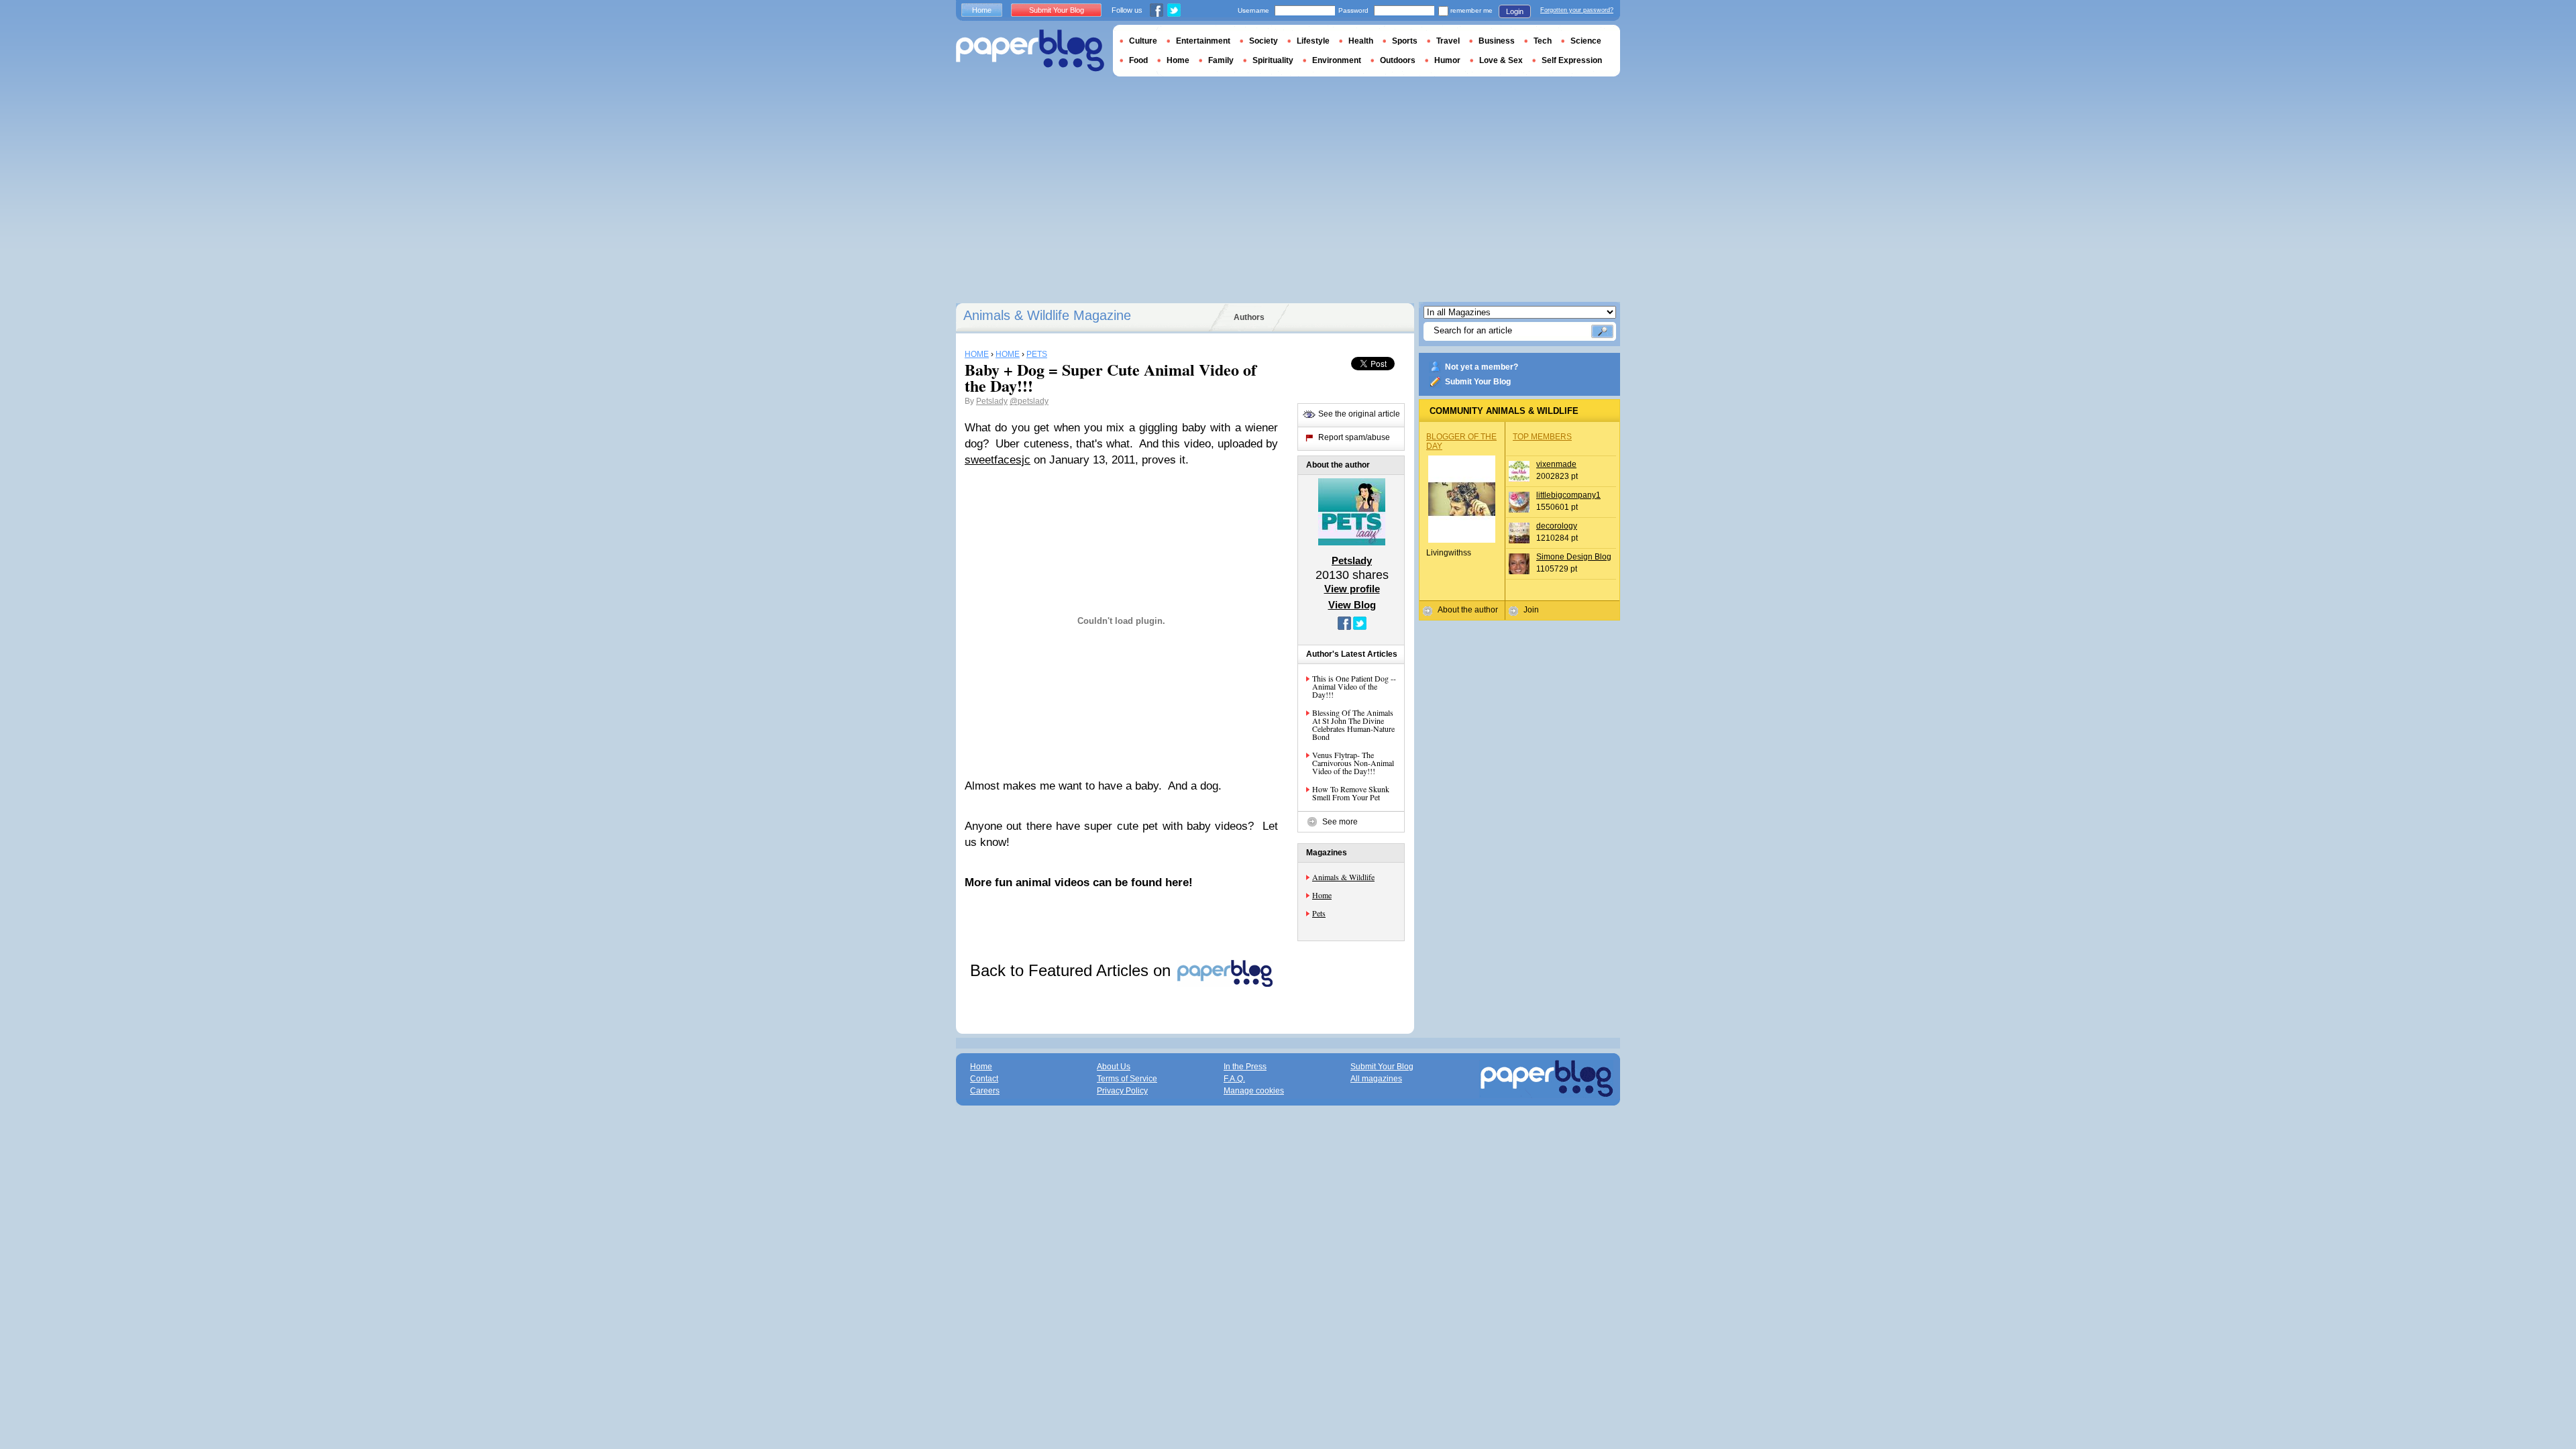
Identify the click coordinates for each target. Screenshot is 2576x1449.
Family (1221, 60)
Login (1515, 11)
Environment (1337, 60)
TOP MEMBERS (1542, 437)
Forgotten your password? (1577, 10)
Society (1264, 41)
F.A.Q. (1234, 1079)
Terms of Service (1127, 1079)
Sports (1405, 41)
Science (1586, 41)
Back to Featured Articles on (1073, 970)
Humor (1447, 60)
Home (1322, 895)
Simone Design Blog (1574, 557)
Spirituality (1273, 60)
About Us (1114, 1067)
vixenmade (1556, 464)
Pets (1319, 913)
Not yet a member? (1482, 367)
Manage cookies (1254, 1091)
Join (1531, 610)
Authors (1249, 317)
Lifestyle (1313, 41)
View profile (1352, 589)
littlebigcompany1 (1568, 495)
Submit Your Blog (1478, 382)
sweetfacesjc (998, 460)
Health (1361, 41)
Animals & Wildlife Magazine (1047, 315)
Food (1138, 60)
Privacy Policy (1122, 1091)
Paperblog (1030, 51)
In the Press (1245, 1067)
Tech (1543, 41)
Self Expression (1572, 60)
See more (1340, 822)
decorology (1557, 526)
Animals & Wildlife (1343, 877)
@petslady (1029, 401)
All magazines (1376, 1079)
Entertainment (1203, 41)
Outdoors (1398, 60)
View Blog (1352, 605)
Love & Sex (1501, 60)
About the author (1468, 610)
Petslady (992, 401)
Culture (1143, 41)
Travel (1448, 41)
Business (1497, 41)
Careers (985, 1091)
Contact (984, 1079)
